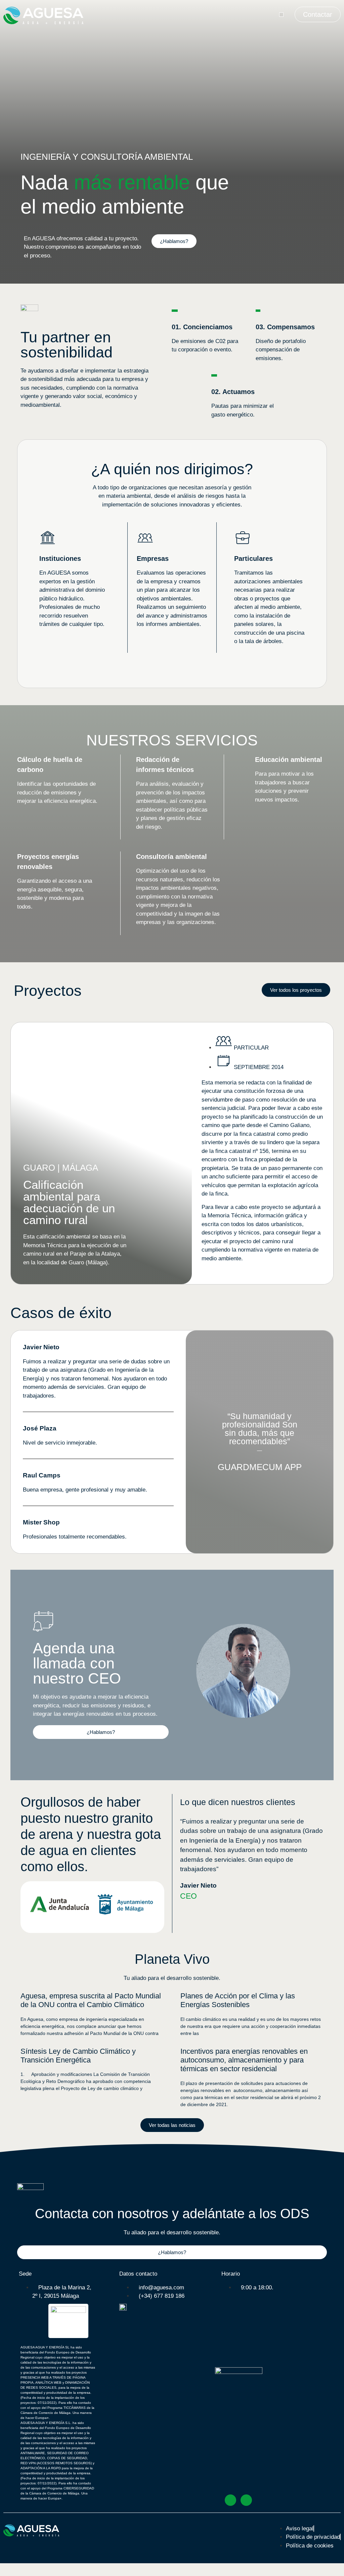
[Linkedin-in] (246, 2500)
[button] (281, 15)
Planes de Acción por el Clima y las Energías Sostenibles (238, 2000)
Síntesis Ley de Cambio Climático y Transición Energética (78, 2056)
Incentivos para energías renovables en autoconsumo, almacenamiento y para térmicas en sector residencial (244, 2060)
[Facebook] (230, 2500)
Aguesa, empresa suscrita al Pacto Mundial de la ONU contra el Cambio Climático (91, 2000)
